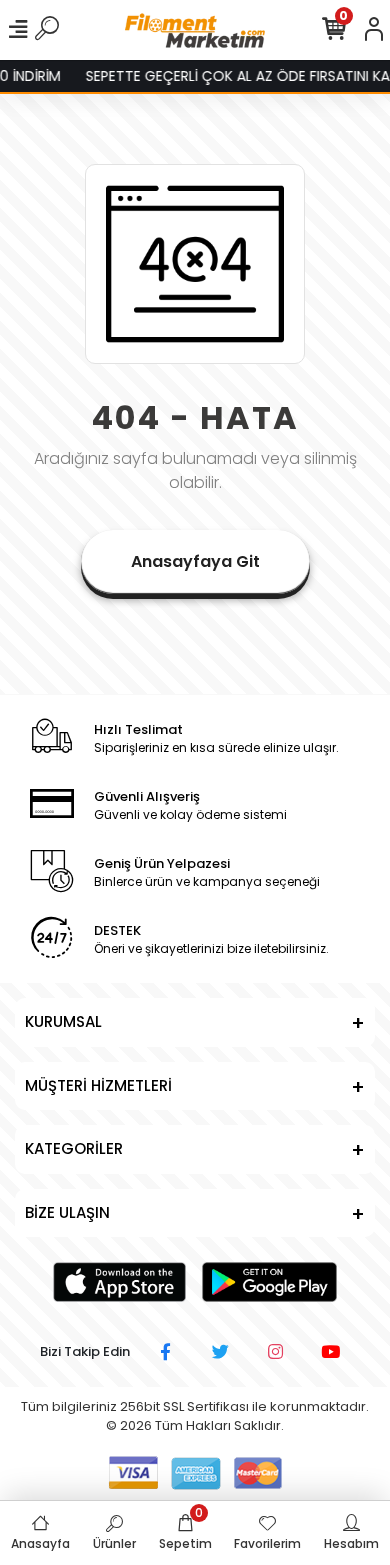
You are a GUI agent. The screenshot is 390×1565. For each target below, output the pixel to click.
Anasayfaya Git (195, 561)
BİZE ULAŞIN (67, 1212)
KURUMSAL (63, 1021)
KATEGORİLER (74, 1148)
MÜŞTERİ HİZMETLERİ (98, 1085)
